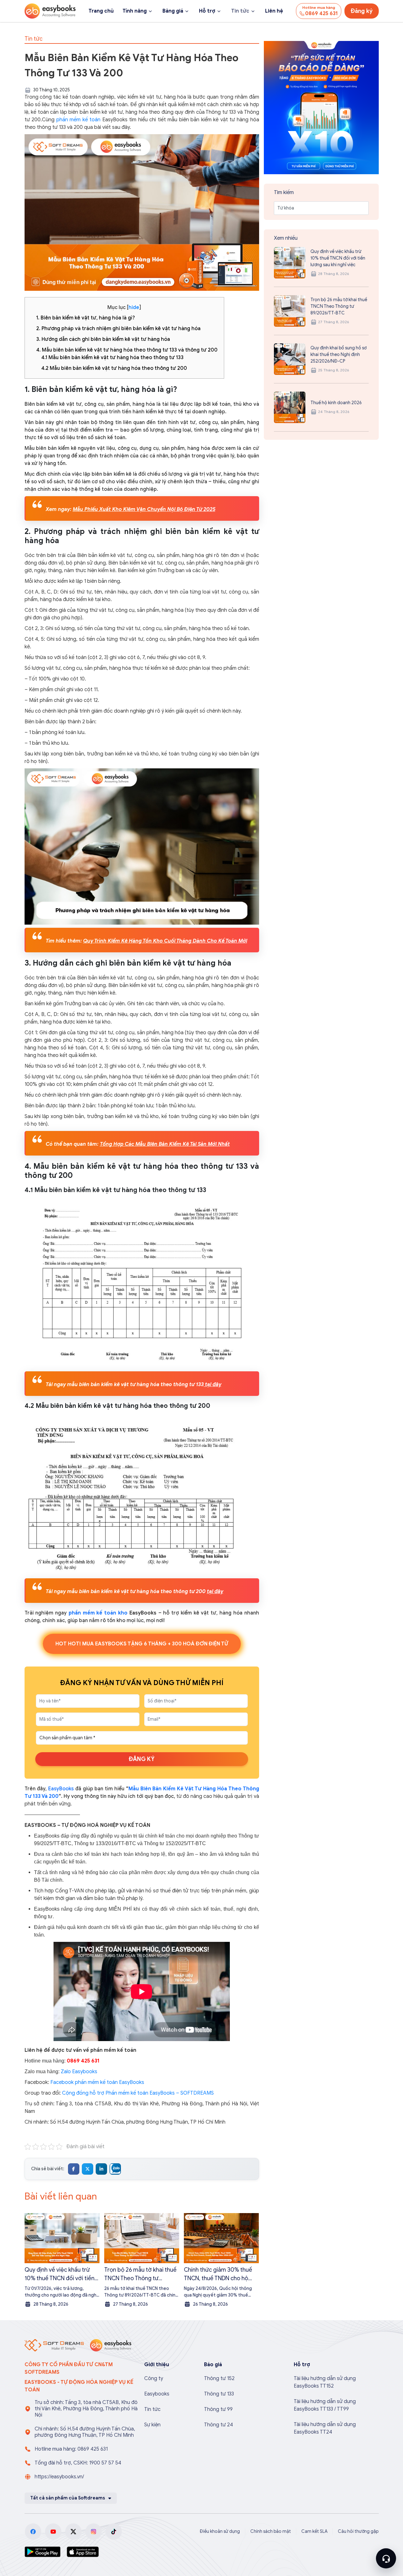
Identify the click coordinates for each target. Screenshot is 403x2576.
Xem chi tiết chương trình (267, 1351)
